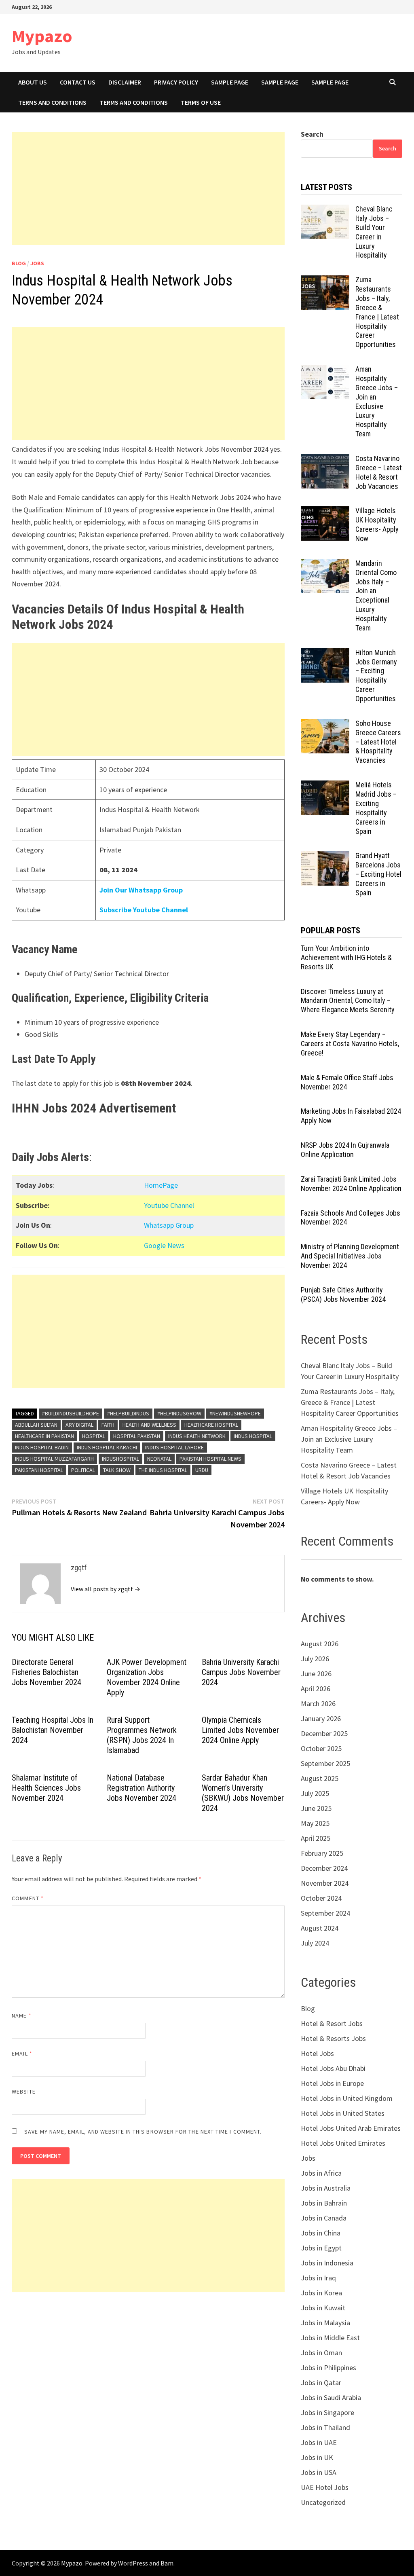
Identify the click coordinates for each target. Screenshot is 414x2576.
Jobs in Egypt (321, 2248)
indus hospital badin (42, 1447)
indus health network (197, 1436)
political (83, 1470)
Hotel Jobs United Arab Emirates (351, 2128)
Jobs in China (321, 2233)
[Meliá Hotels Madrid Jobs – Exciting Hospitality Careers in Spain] (325, 786)
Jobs (37, 263)
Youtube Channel (169, 1205)
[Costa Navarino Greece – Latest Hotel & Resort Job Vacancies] (325, 460)
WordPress (133, 2563)
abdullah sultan (36, 1425)
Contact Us (78, 82)
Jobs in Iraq (318, 2278)
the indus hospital (163, 1470)
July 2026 (315, 1659)
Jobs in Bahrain (324, 2203)
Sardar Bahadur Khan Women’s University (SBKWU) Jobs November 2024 (243, 1793)
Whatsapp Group (169, 1225)
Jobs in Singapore (327, 2412)
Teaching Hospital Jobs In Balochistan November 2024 (53, 1730)
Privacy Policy (176, 82)
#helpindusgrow (179, 1413)
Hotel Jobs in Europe (332, 2083)
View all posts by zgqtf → (106, 1589)
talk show (117, 1470)
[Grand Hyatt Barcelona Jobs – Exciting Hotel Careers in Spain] (325, 857)
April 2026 (316, 1689)
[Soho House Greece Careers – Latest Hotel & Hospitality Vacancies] (325, 724)
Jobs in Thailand (325, 2427)
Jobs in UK (317, 2457)
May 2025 (315, 1823)
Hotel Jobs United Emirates (343, 2143)
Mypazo (42, 36)
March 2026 (318, 1704)
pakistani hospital (39, 1470)
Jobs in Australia (326, 2188)
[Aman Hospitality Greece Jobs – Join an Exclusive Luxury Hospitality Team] (325, 370)
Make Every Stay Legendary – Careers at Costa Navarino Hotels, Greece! (350, 1044)
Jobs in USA (319, 2472)
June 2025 (316, 1808)
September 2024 (325, 1913)
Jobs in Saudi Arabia (331, 2397)
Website (24, 2092)
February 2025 (322, 1853)
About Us (33, 82)
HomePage (161, 1185)
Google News (164, 1245)
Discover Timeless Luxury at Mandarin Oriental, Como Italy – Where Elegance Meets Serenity (348, 1001)
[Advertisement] (148, 188)
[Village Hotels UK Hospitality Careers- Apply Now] (325, 512)
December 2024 (324, 1868)
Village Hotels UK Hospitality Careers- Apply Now (377, 525)
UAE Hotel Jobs (325, 2487)
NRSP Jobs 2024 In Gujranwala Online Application (345, 1150)
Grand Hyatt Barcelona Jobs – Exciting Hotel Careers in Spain (378, 874)
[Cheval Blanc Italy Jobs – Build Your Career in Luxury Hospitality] (325, 210)
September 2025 (325, 1763)
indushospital (120, 1459)
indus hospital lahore (174, 1447)
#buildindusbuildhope (71, 1413)
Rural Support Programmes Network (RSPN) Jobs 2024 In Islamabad (142, 1735)
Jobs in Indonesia (327, 2263)
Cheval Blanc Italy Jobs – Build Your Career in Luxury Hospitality (374, 232)
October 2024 (321, 1898)
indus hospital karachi (107, 1447)
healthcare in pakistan (44, 1436)
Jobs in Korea (321, 2293)
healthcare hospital (211, 1425)
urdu (202, 1470)
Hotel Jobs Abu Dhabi (333, 2068)
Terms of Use (201, 102)
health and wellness (149, 1425)
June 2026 (316, 1674)
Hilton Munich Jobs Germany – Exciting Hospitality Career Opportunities (376, 676)
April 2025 (316, 1838)
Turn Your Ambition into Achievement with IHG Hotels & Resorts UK (346, 957)
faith (108, 1425)
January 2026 (321, 1718)
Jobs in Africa (321, 2173)
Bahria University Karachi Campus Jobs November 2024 (241, 1672)
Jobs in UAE (319, 2442)
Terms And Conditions (52, 102)
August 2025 (320, 1778)
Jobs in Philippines (328, 2368)
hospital (94, 1436)
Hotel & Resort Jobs (332, 2023)
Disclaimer (125, 82)
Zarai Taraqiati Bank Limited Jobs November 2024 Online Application (351, 1184)
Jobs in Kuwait (323, 2308)
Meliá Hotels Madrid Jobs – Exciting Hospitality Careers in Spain (376, 808)
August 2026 (320, 1644)
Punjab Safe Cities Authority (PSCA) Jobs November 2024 (343, 1294)
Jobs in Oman (321, 2353)
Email (22, 2054)
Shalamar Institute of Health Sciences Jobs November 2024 (46, 1788)
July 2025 (315, 1793)
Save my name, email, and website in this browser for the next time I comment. (143, 2132)
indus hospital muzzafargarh (54, 1459)
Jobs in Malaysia (325, 2323)
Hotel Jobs (317, 2053)
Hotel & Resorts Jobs (333, 2038)
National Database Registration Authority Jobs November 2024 (142, 1788)
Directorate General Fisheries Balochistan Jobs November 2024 (46, 1672)
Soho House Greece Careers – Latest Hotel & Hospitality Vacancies (378, 742)
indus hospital (253, 1436)
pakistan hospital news (210, 1459)
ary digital (79, 1425)
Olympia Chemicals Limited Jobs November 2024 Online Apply (240, 1730)
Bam (167, 2563)
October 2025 (321, 1748)
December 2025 (324, 1733)
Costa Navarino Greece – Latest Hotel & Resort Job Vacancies (379, 472)
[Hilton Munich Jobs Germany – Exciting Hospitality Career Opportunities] (325, 654)
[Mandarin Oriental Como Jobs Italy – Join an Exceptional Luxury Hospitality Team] (325, 564)
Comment (28, 1898)
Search (312, 134)
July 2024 (315, 1943)
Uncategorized (323, 2502)
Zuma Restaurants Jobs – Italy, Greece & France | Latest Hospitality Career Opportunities (377, 312)
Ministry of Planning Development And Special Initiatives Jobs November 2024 (350, 1256)
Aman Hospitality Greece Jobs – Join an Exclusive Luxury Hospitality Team (377, 401)
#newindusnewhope (235, 1413)
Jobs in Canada (324, 2218)
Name (21, 2016)
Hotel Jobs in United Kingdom (347, 2098)
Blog (19, 263)
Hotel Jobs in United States (343, 2113)
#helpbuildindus (128, 1413)
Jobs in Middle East (330, 2338)
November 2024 (325, 1883)
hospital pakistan (137, 1436)
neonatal (159, 1459)
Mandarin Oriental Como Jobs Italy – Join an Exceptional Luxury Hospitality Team (376, 595)
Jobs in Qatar (321, 2382)
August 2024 (320, 1928)
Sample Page (230, 82)
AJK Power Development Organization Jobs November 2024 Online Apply (147, 1677)
